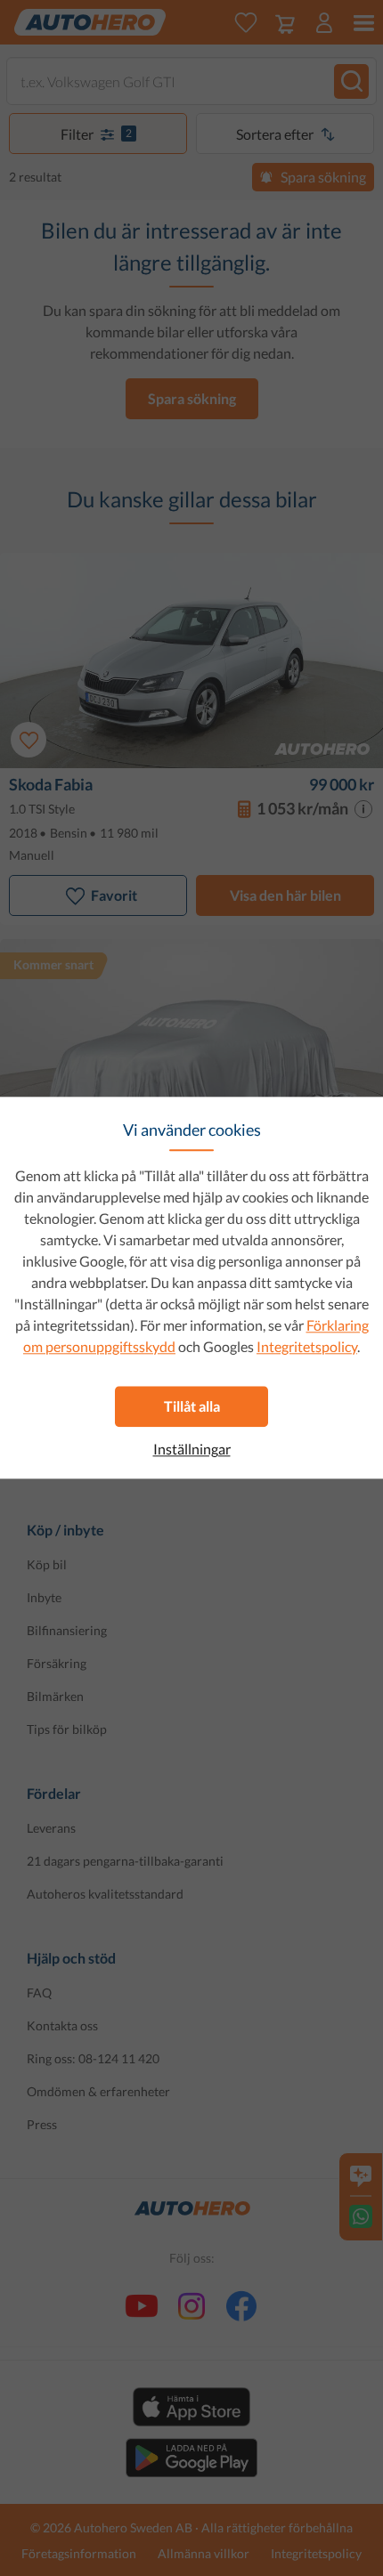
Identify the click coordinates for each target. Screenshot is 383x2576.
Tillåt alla (192, 1406)
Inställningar (192, 1449)
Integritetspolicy (307, 1346)
